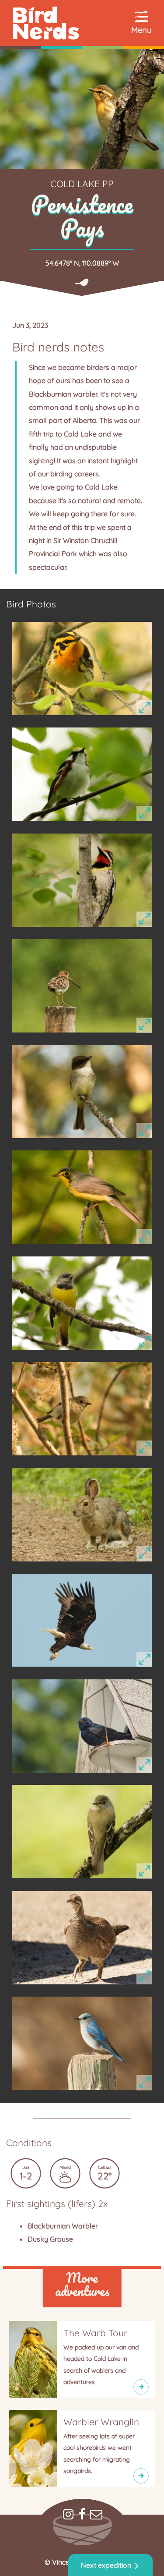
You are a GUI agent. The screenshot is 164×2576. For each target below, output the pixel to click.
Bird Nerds (82, 23)
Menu (141, 30)
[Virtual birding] (143, 2470)
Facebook (82, 2514)
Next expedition (106, 2565)
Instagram (68, 2514)
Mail (96, 2514)
